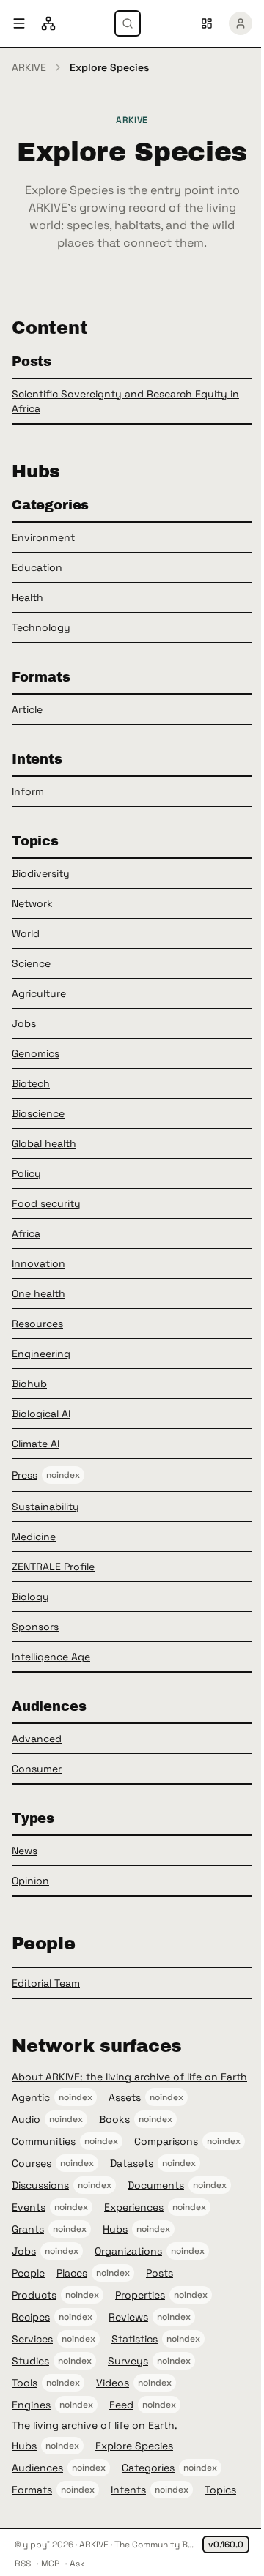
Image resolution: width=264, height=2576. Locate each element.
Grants (28, 2229)
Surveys (128, 2361)
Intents (128, 2490)
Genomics (36, 1053)
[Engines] (48, 23)
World (26, 933)
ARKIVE (29, 67)
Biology (30, 1597)
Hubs (115, 2229)
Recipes (31, 2317)
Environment (43, 537)
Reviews (128, 2317)
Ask (77, 2564)
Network (32, 903)
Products (34, 2295)
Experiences (134, 2207)
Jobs (24, 1023)
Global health (44, 1143)
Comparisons (166, 2141)
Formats (32, 2490)
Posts (159, 2273)
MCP (50, 2564)
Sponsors (35, 1627)
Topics (220, 2490)
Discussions (40, 2185)
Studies (30, 2361)
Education (37, 567)
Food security (46, 1203)
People (28, 2273)
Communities (44, 2141)
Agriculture (39, 993)
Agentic (31, 2097)
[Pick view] (207, 23)
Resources (37, 1324)
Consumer (37, 1769)
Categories (148, 2468)
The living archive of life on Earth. (95, 2425)
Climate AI (36, 1444)
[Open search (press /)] (128, 23)
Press (25, 1475)
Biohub (29, 1384)
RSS (23, 2564)
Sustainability (45, 1507)
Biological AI (41, 1414)
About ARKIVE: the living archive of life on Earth (129, 2077)
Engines (31, 2405)
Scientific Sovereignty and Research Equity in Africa (125, 401)
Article (27, 709)
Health (27, 597)
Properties (140, 2295)
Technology (41, 627)
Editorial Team (46, 1983)
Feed (121, 2405)
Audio (26, 2119)
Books (114, 2119)
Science (31, 963)
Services (32, 2339)
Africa (26, 1233)
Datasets (132, 2163)
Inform (28, 791)
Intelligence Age (51, 1657)
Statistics (135, 2339)
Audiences (37, 2468)
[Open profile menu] (241, 23)
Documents (156, 2185)
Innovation (38, 1263)
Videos (113, 2383)
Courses (32, 2163)
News (25, 1851)
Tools (25, 2383)
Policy (26, 1173)
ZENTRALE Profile (53, 1567)
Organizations (128, 2251)
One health (38, 1293)
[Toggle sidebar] (19, 23)
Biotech (31, 1083)
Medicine (34, 1537)
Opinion (30, 1881)
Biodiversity (41, 873)
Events (29, 2207)
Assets (125, 2097)
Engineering (41, 1354)
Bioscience (38, 1113)
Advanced (37, 1739)
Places (72, 2273)
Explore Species (134, 2446)
